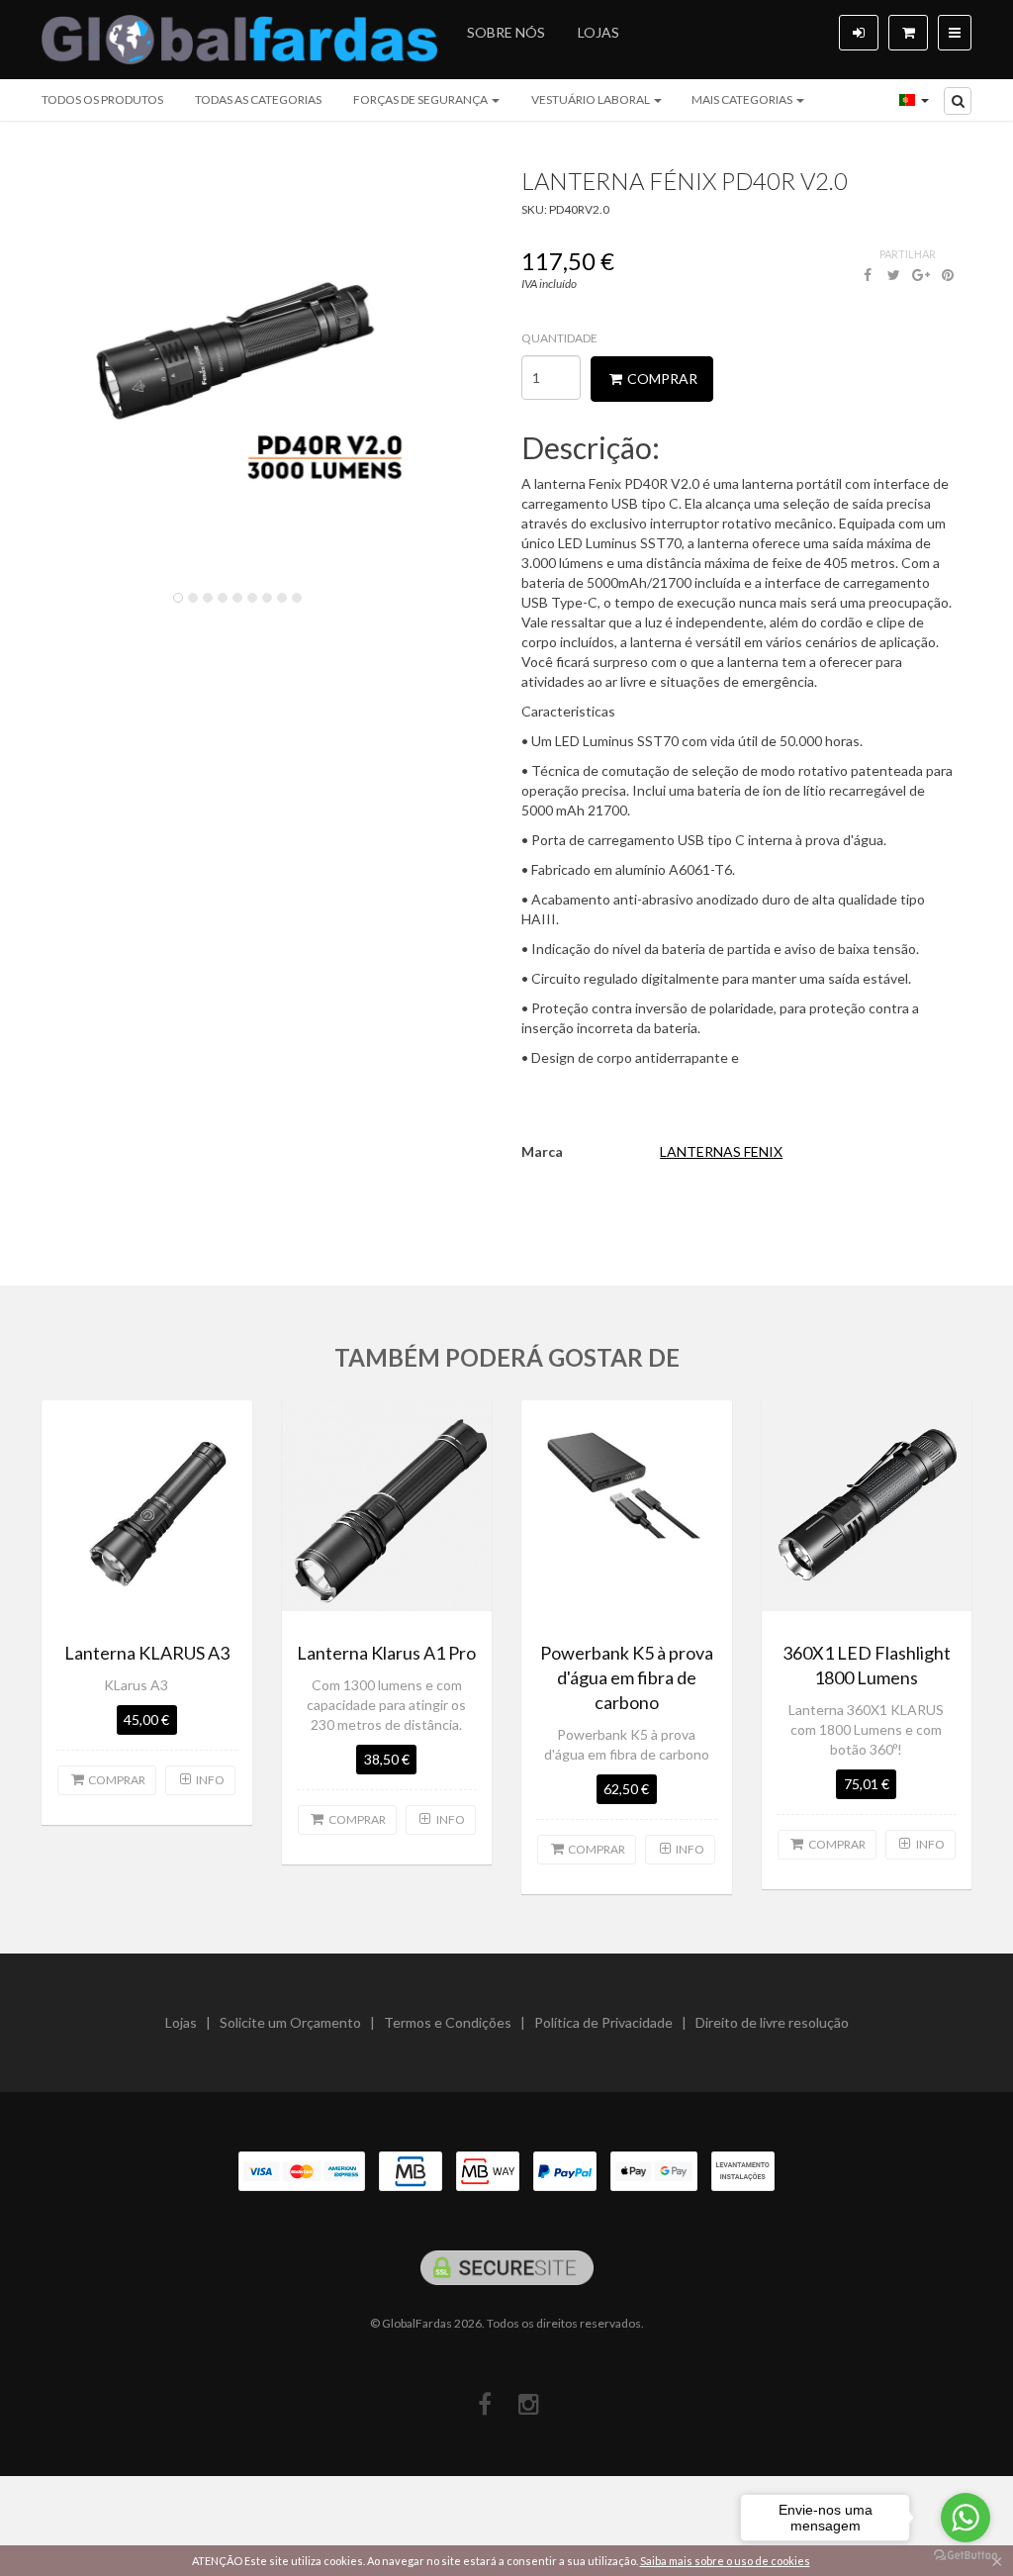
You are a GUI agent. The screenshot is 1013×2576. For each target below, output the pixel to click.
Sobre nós (506, 32)
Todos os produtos (102, 99)
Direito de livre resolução (772, 2022)
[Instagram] (529, 2404)
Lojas (599, 32)
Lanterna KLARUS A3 (147, 1653)
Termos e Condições (448, 2022)
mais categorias (743, 99)
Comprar (661, 379)
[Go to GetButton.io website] (966, 2556)
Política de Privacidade (603, 2022)
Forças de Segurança (421, 99)
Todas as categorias (258, 99)
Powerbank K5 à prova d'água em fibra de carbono (627, 1677)
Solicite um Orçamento (290, 2022)
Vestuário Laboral (592, 99)
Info (209, 1780)
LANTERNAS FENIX (721, 1151)
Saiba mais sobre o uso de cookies (725, 2561)
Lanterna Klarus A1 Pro (386, 1653)
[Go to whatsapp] (966, 2518)
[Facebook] (484, 2404)
